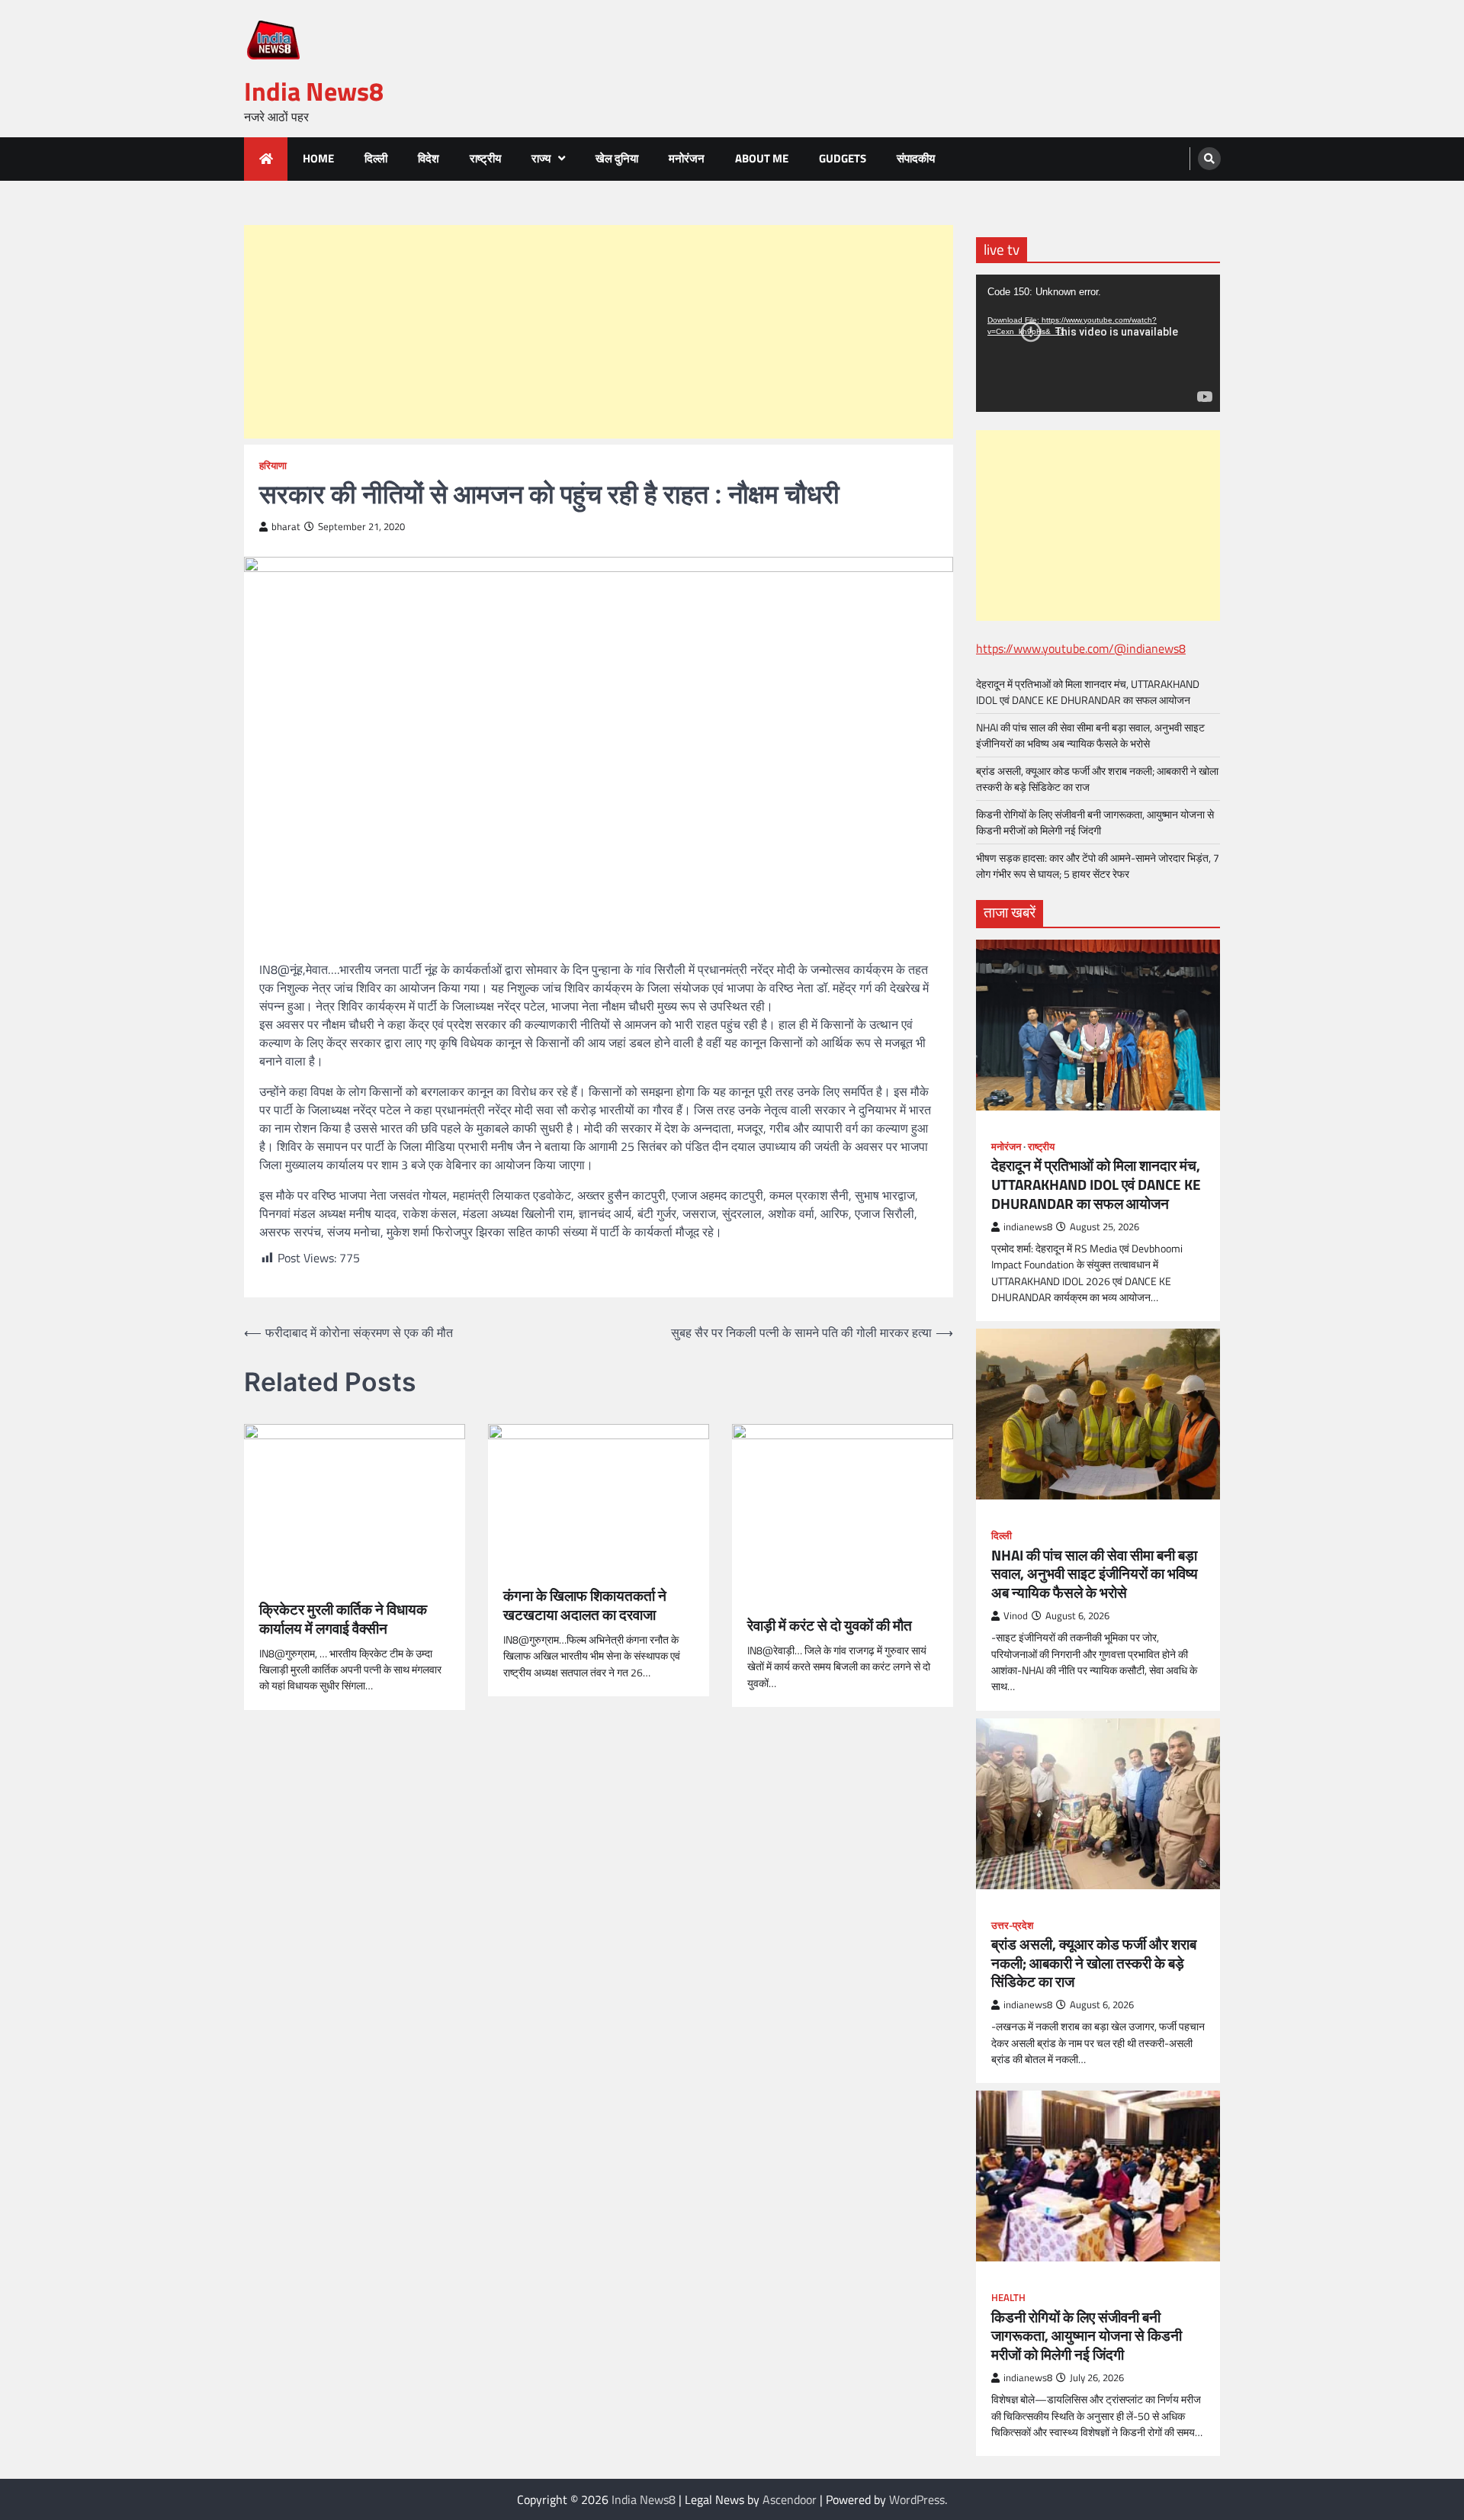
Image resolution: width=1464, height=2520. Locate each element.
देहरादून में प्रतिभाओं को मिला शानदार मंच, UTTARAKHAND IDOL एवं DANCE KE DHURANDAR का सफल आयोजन (1088, 692)
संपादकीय (916, 158)
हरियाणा (273, 466)
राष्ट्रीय (485, 158)
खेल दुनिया (617, 158)
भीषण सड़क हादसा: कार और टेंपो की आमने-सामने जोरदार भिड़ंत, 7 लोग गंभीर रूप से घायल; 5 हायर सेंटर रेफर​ (1098, 866)
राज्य (541, 158)
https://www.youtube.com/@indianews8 (1081, 648)
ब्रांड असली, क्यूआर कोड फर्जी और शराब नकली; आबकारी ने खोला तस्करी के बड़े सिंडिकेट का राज (1094, 1963)
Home (318, 158)
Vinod (1016, 1616)
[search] (1209, 159)
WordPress (917, 2499)
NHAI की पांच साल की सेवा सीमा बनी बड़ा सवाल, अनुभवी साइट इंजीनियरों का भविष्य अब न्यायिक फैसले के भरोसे (1090, 735)
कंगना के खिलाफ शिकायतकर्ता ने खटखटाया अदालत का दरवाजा (585, 1606)
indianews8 (1028, 1227)
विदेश (429, 158)
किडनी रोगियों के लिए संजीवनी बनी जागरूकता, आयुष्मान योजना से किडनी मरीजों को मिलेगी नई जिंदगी (1095, 822)
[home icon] (266, 159)
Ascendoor (790, 2499)
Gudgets (843, 158)
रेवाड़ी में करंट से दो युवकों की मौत (830, 1626)
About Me (762, 158)
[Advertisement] (599, 332)
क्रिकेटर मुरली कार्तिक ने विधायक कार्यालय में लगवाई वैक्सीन (343, 1619)
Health (1008, 2298)
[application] (1098, 343)
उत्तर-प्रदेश (1012, 1925)
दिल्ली (376, 158)
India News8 (314, 91)
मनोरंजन (687, 158)
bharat (286, 527)
